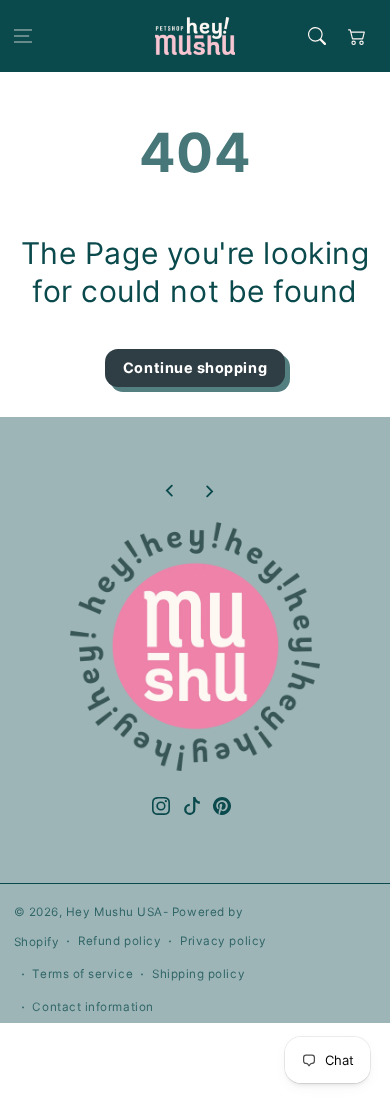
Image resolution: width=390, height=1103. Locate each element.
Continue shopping (195, 367)
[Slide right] (209, 491)
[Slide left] (170, 491)
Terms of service (82, 974)
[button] (23, 36)
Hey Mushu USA (114, 912)
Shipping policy (198, 974)
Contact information (92, 1007)
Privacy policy (223, 941)
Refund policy (119, 941)
